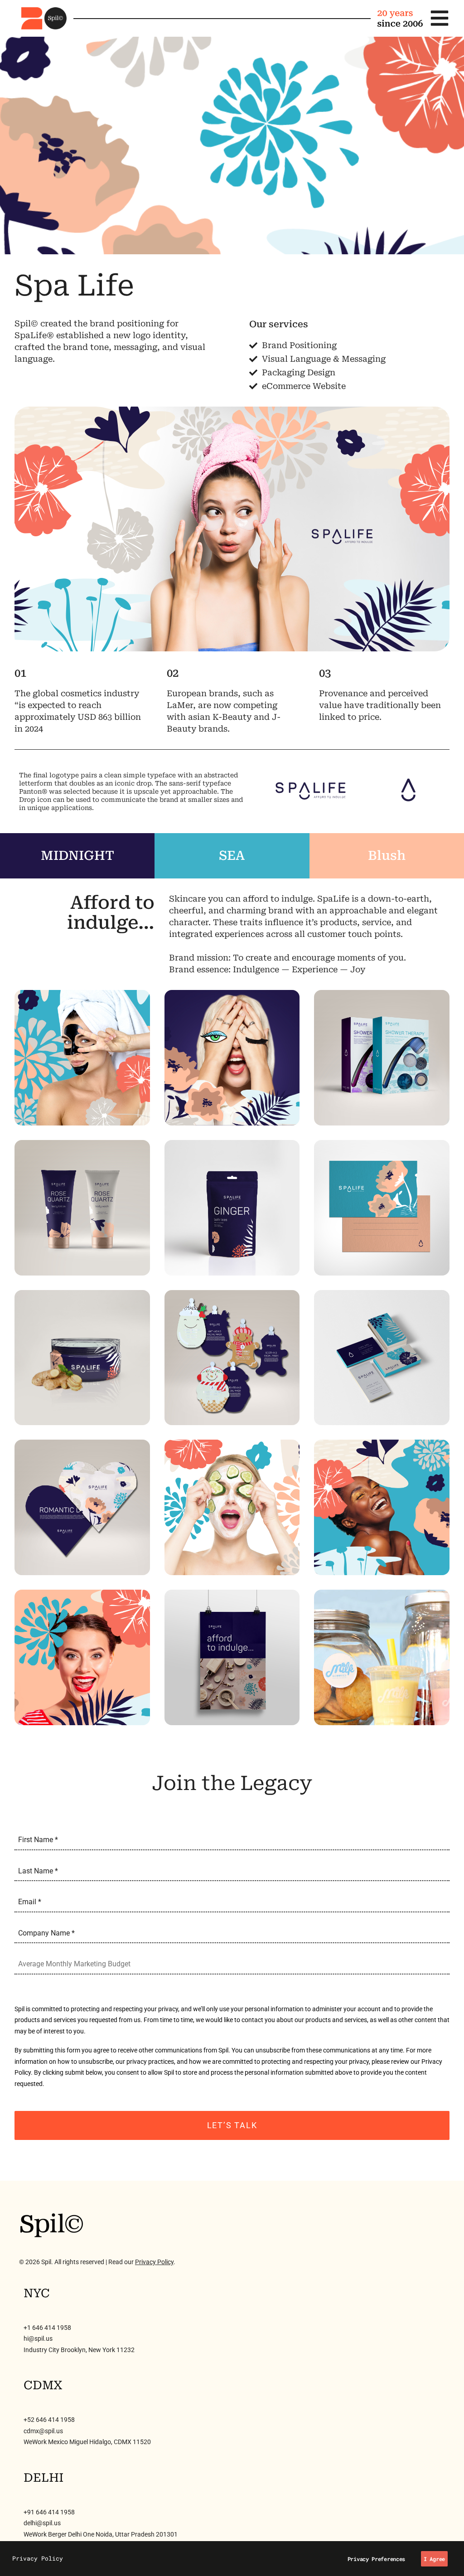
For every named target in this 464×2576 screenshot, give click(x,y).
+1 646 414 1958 (47, 2328)
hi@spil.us (38, 2338)
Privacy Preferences (376, 2559)
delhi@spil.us (42, 2523)
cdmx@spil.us (43, 2431)
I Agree (434, 2559)
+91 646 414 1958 (49, 2512)
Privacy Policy (154, 2262)
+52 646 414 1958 (49, 2420)
